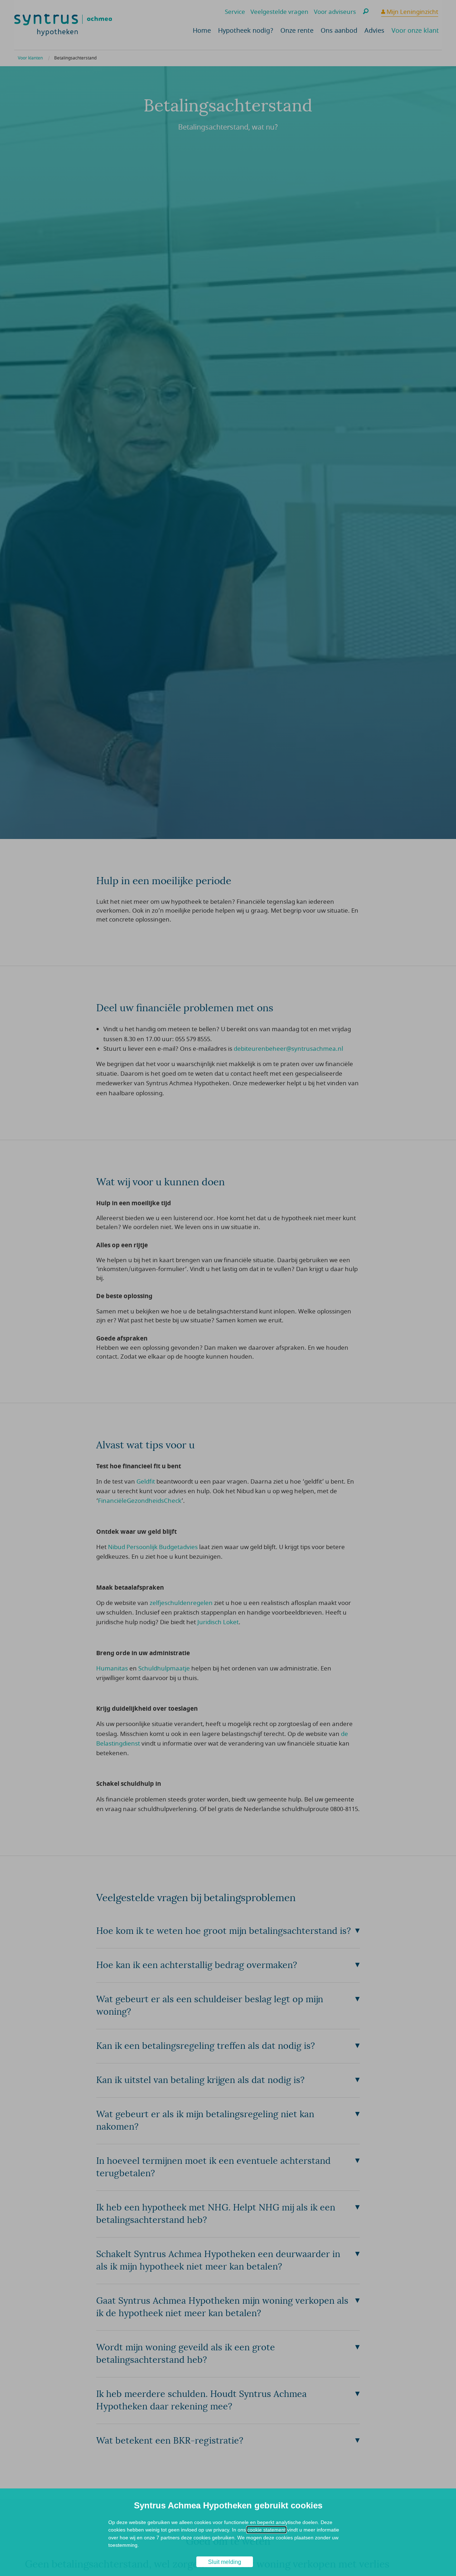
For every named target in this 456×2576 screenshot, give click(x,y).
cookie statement (266, 2530)
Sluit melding (225, 2562)
